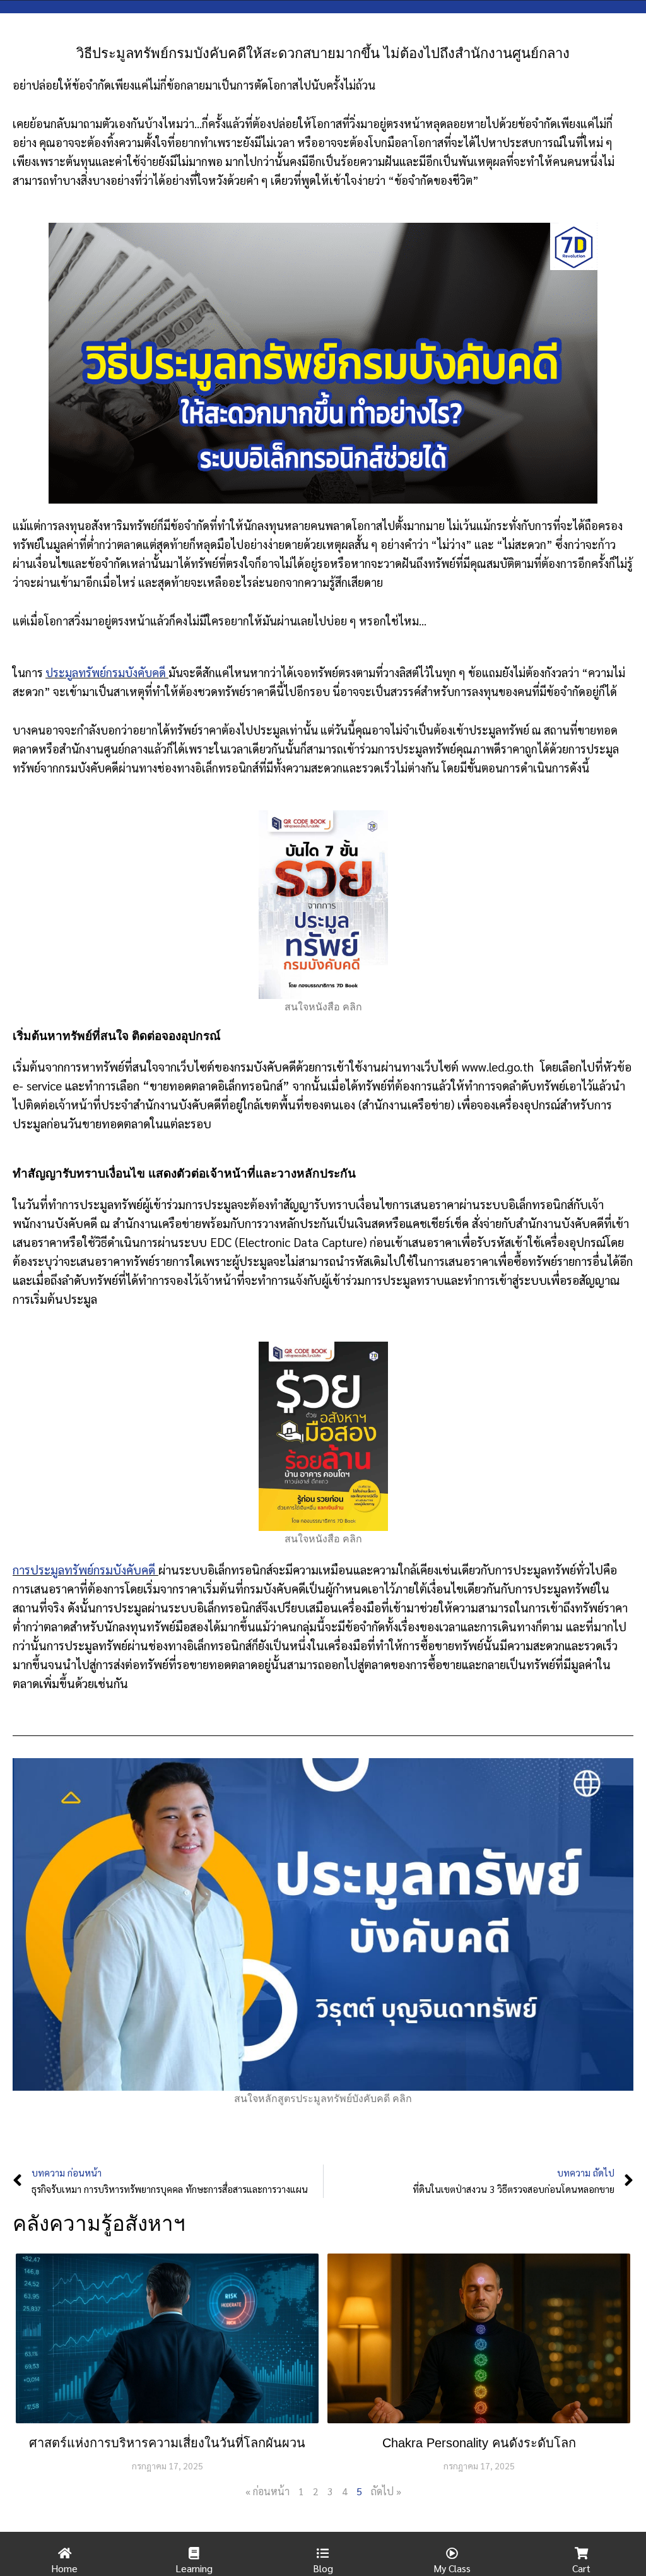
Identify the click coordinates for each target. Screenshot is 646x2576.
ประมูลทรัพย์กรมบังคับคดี (106, 672)
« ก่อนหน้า (267, 2491)
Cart (581, 2568)
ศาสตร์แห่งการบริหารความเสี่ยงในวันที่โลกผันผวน (167, 2443)
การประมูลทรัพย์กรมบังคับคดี (85, 1569)
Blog (323, 2568)
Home (64, 2568)
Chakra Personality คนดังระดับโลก (479, 2443)
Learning (194, 2568)
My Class (452, 2568)
